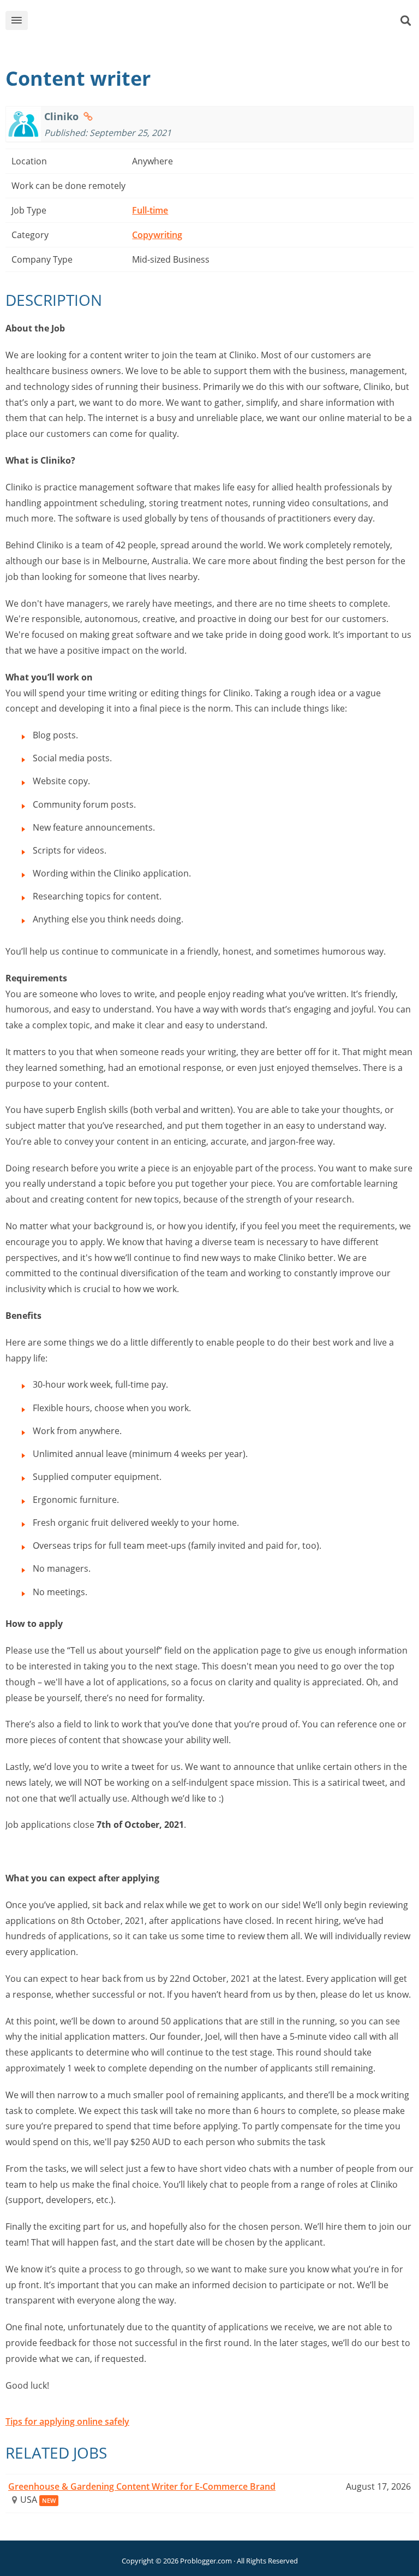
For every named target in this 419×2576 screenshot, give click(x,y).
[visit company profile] (88, 116)
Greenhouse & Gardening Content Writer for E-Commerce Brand (142, 2486)
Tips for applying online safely (67, 2421)
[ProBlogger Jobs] (226, 23)
